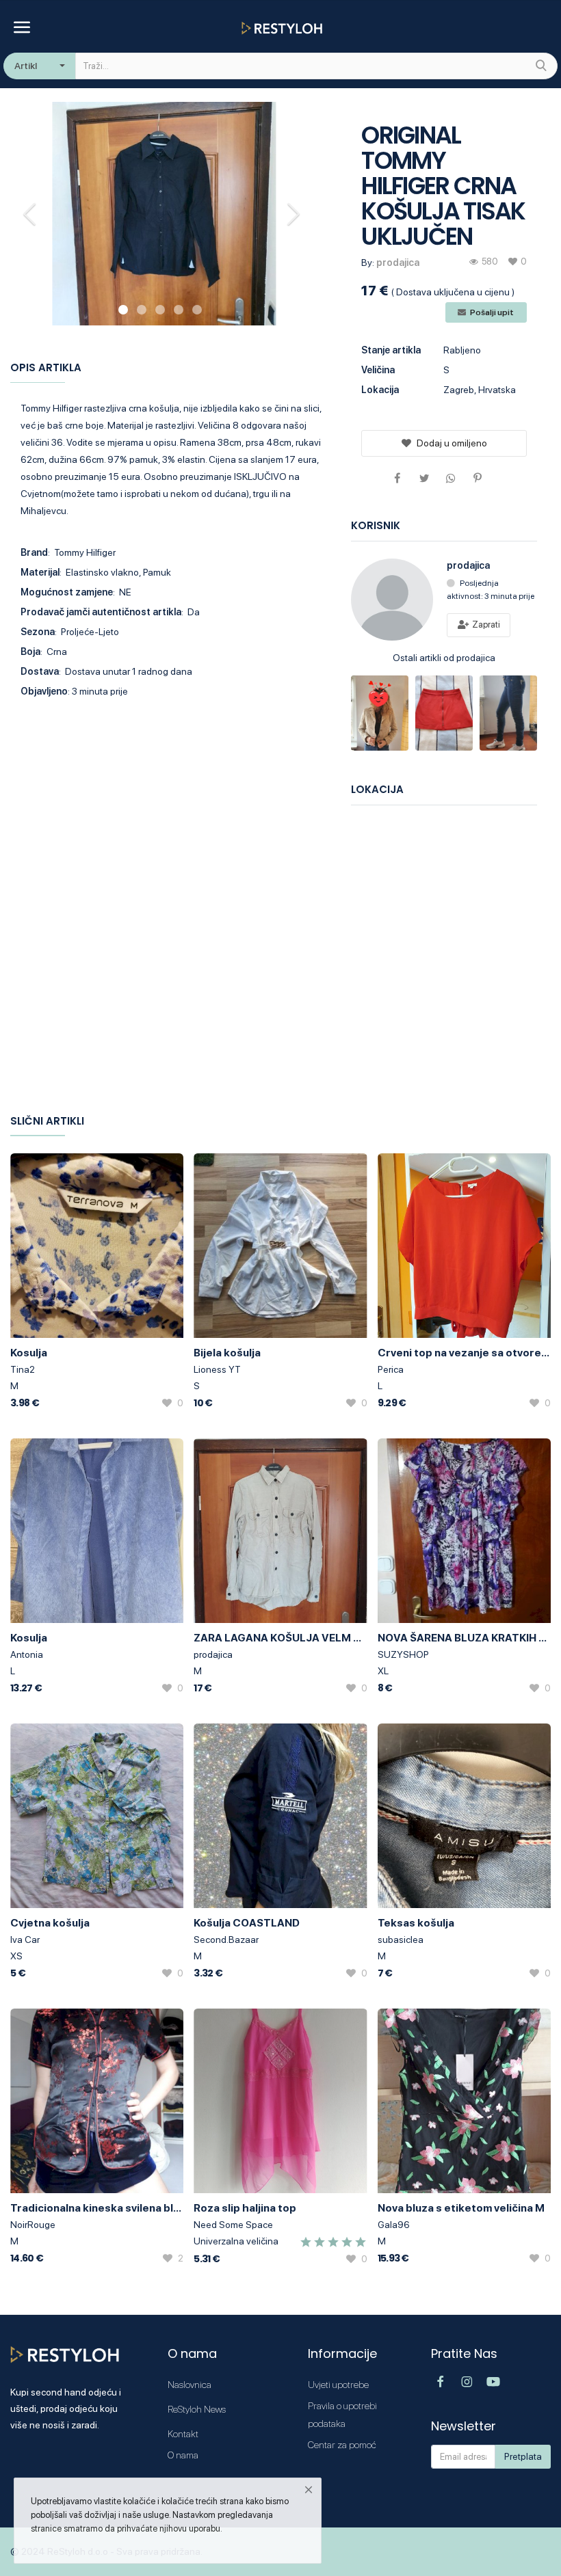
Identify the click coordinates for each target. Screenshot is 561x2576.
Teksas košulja (416, 1923)
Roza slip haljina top (245, 2208)
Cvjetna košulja (50, 1923)
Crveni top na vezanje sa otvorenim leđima (464, 1353)
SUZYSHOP (403, 1654)
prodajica (398, 263)
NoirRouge (33, 2225)
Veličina (378, 370)
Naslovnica (190, 2385)
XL (383, 1671)
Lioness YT (217, 1369)
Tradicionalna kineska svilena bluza (97, 2208)
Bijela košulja (227, 1353)
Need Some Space (233, 2225)
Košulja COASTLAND (247, 1923)
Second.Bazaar (226, 1940)
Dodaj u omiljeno (452, 443)
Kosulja (29, 1353)
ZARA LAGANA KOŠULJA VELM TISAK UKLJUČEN (280, 1638)
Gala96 (394, 2225)
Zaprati (485, 625)
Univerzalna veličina (236, 2241)
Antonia (27, 1654)
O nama (183, 2455)
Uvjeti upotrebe (338, 2385)
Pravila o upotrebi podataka (342, 2415)
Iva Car (25, 1940)
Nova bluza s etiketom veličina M (461, 2208)
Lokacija (380, 390)
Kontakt (183, 2434)
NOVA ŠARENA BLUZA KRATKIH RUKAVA (464, 1638)
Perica (391, 1369)
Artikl (26, 66)
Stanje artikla (391, 350)
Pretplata (523, 2456)
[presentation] (31, 214)
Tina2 (23, 1369)
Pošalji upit (491, 312)
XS (16, 1956)
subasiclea (401, 1940)
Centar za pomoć (342, 2445)
